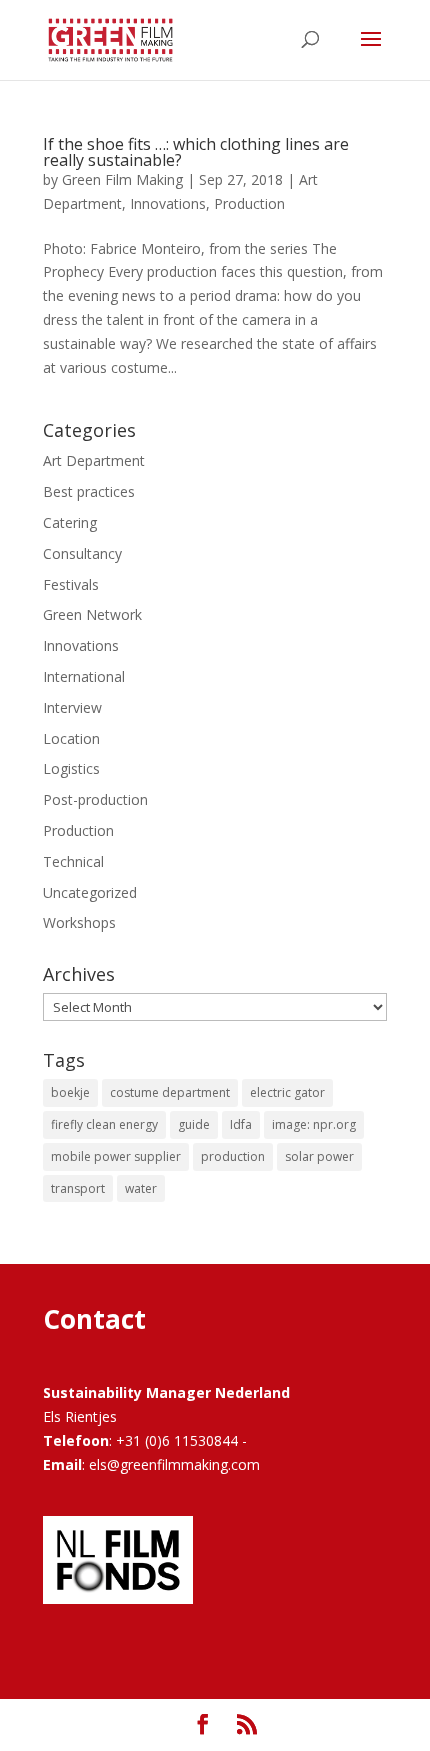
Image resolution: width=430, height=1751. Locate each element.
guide (194, 1124)
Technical (73, 861)
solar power (319, 1156)
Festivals (71, 584)
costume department (170, 1092)
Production (249, 203)
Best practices (89, 491)
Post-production (95, 799)
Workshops (79, 922)
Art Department (94, 460)
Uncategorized (90, 892)
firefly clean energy (104, 1124)
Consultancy (82, 553)
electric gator (287, 1092)
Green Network (92, 614)
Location (71, 738)
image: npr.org (314, 1124)
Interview (72, 707)
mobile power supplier (116, 1156)
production (233, 1156)
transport (78, 1188)
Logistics (71, 768)
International (84, 676)
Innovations (168, 203)
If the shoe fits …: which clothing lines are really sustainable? (196, 152)
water (141, 1188)
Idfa (241, 1124)
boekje (70, 1092)
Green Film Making (122, 179)
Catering (70, 522)
